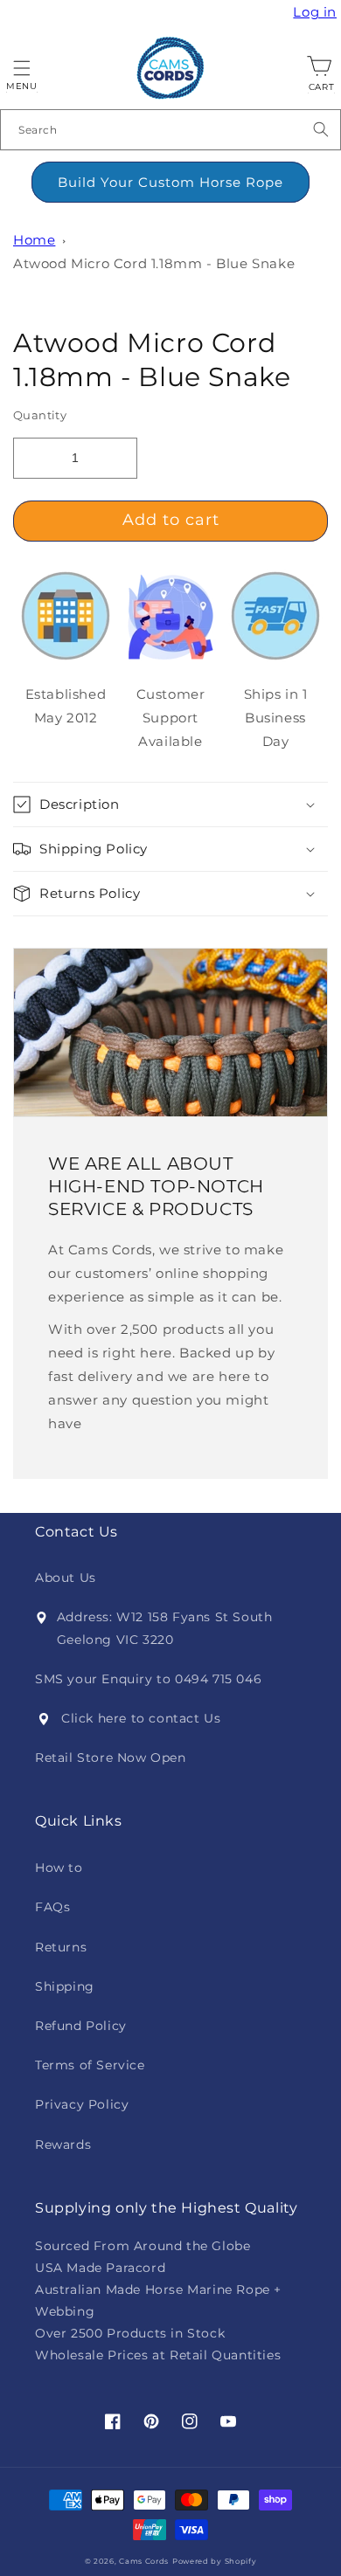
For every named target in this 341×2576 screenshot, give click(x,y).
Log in (317, 12)
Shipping (65, 1986)
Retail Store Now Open (111, 1758)
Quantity (40, 415)
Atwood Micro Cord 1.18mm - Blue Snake (154, 263)
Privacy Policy (82, 2104)
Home (34, 240)
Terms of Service (90, 2065)
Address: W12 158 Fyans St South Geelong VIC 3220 (165, 1628)
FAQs (52, 1907)
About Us (66, 1578)
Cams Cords (144, 2561)
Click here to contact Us (141, 1718)
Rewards (63, 2144)
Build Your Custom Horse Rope (170, 182)
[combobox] (170, 130)
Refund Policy (81, 2026)
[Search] (321, 129)
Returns (61, 1947)
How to (59, 1868)
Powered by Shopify (215, 2561)
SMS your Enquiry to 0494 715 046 (148, 1679)
